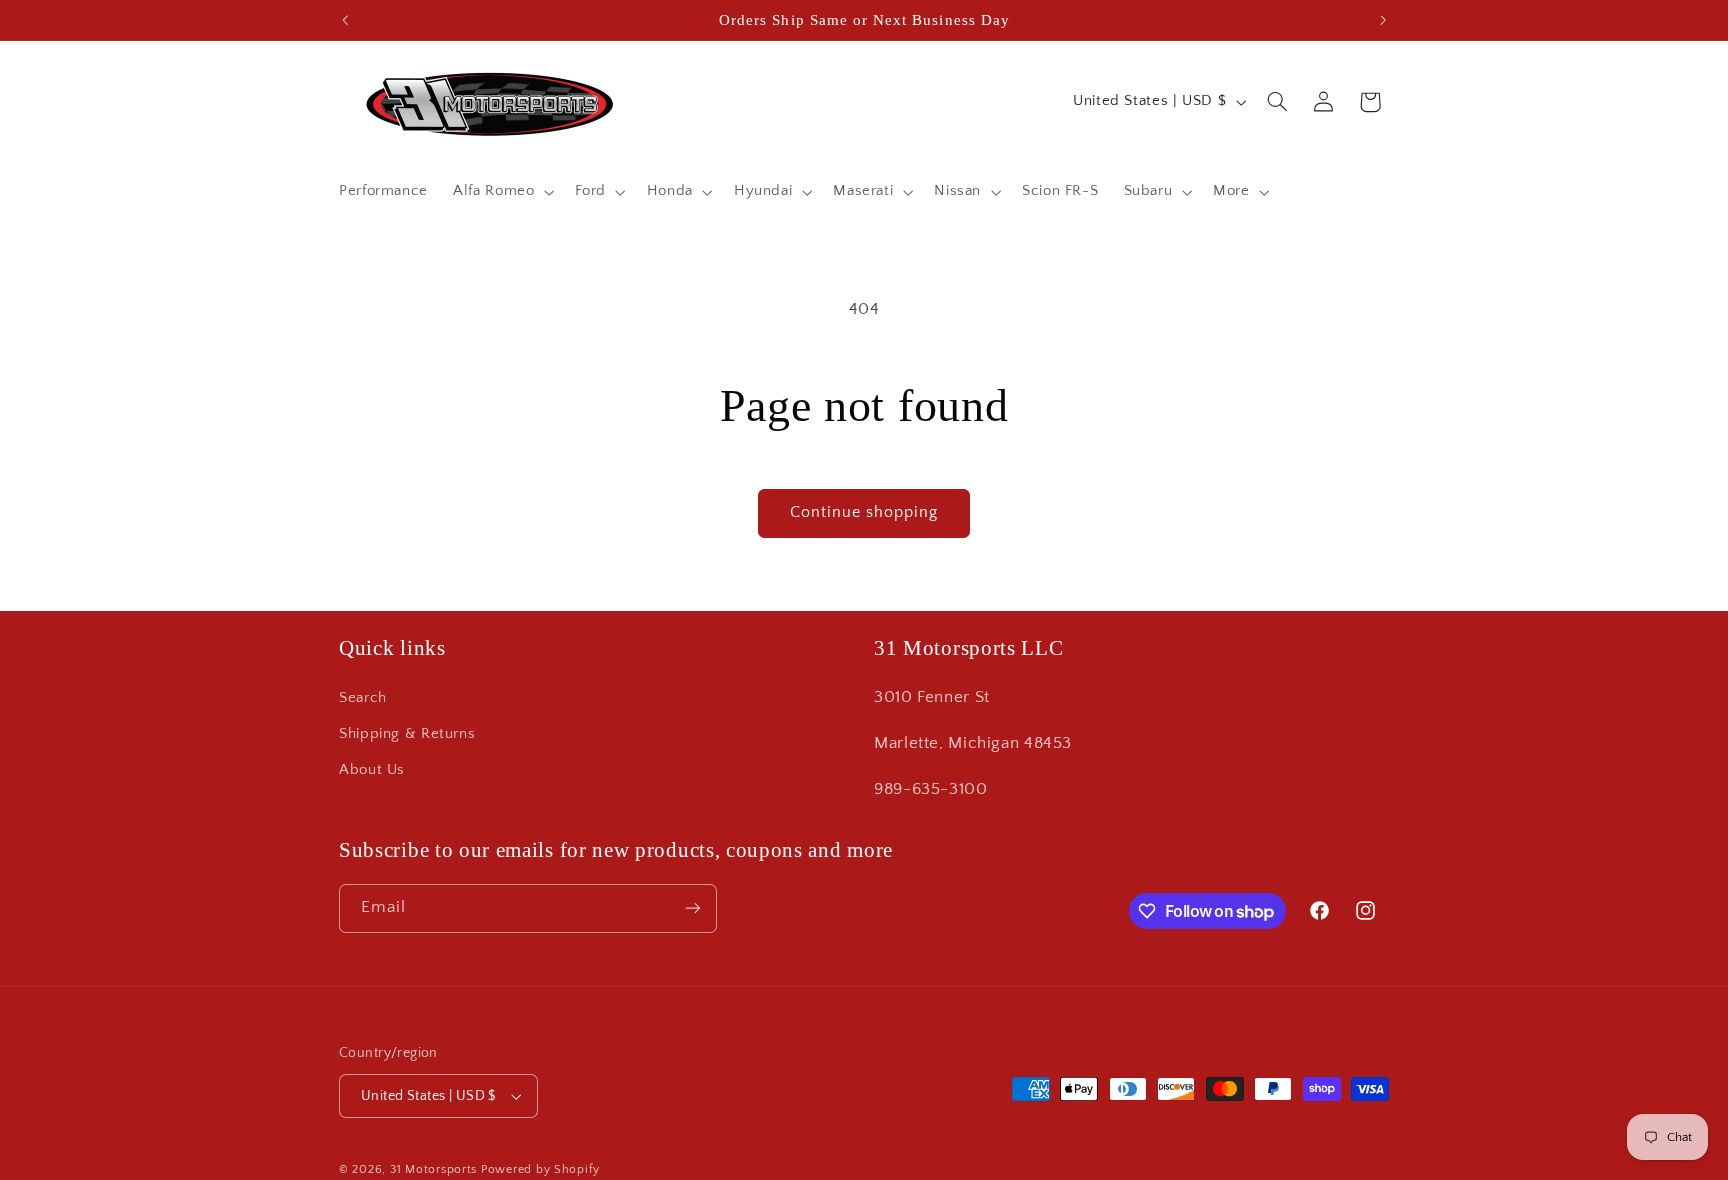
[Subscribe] (693, 908)
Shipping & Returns (407, 734)
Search (363, 698)
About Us (372, 771)
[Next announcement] (1383, 20)
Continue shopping (864, 512)
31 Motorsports (433, 1169)
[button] (502, 192)
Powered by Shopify (540, 1169)
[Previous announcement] (345, 20)
